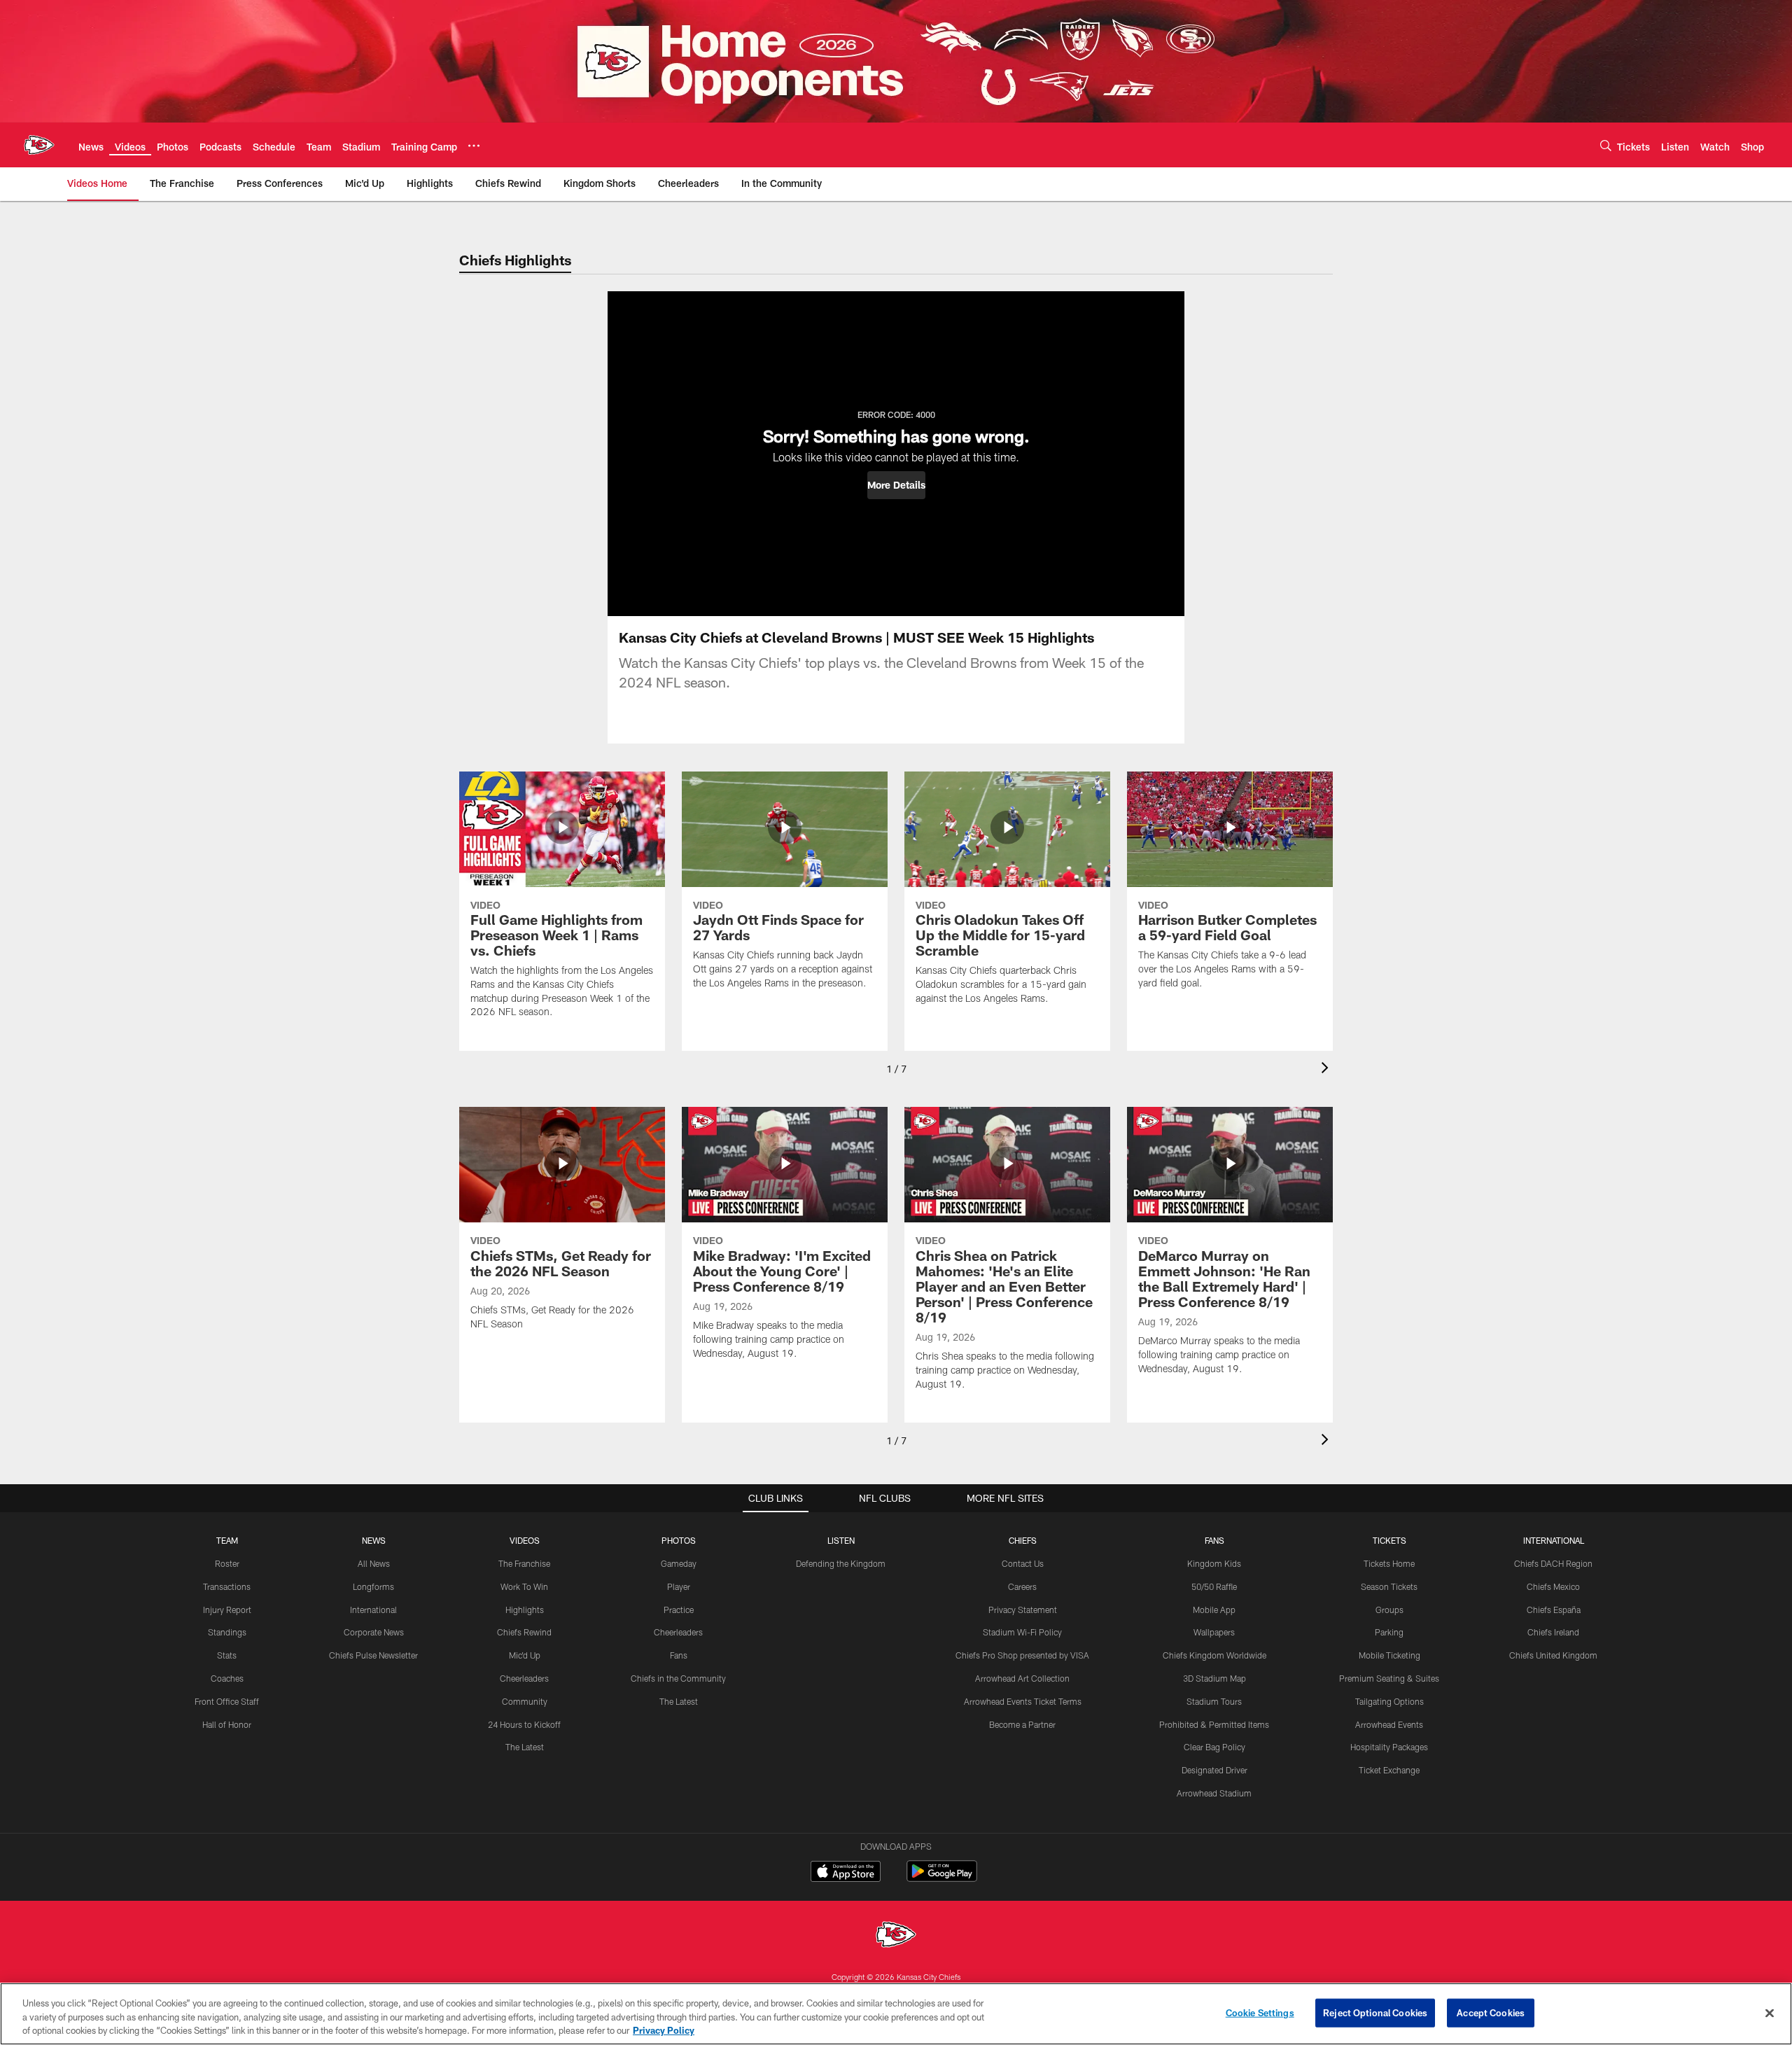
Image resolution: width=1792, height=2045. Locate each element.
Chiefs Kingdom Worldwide (1214, 1655)
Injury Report (227, 1610)
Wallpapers (1214, 1632)
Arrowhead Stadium (1214, 1793)
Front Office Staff (227, 1701)
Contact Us (1023, 1563)
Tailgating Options (1389, 1701)
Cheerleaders (524, 1678)
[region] (896, 2014)
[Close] (1770, 2013)
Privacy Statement (1023, 1610)
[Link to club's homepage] (39, 145)
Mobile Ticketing (1389, 1655)
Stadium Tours (1214, 1701)
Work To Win (524, 1586)
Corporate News (374, 1632)
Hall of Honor (227, 1724)
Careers (1022, 1586)
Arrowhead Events (1389, 1724)
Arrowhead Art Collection (1022, 1678)
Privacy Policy (664, 2030)
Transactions (227, 1586)
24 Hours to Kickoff (524, 1724)
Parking (1389, 1632)
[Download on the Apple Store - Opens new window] (846, 1873)
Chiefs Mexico (1553, 1586)
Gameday (679, 1563)
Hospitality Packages (1389, 1747)
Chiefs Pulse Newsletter (373, 1655)
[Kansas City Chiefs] (896, 1936)
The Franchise (524, 1563)
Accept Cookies (1491, 2012)
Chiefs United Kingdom (1553, 1655)
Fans (679, 1655)
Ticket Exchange (1389, 1770)
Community (525, 1701)
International (373, 1610)
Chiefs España (1554, 1610)
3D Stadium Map (1214, 1678)
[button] (896, 485)
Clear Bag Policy (1214, 1747)
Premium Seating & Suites (1389, 1678)
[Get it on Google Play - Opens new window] (942, 1878)
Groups (1389, 1610)
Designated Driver (1214, 1770)
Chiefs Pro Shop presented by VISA (1022, 1655)
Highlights (525, 1610)
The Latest (525, 1747)
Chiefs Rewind (524, 1632)
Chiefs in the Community (678, 1678)
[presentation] (1327, 1069)
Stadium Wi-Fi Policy (1022, 1632)
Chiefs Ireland (1553, 1632)
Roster (227, 1563)
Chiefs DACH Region (1553, 1563)
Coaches (227, 1678)
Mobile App (1214, 1610)
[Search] (1606, 145)
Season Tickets (1389, 1586)
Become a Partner (1022, 1724)
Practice (679, 1610)
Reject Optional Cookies (1375, 2012)
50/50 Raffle (1214, 1586)
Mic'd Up (525, 1655)
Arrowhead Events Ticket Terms (1023, 1701)
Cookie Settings (1260, 2012)
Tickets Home (1389, 1563)
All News (374, 1563)
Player (679, 1586)
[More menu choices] (474, 146)
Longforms (373, 1586)
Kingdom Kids (1214, 1563)
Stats (227, 1655)
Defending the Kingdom (841, 1563)
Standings (227, 1632)
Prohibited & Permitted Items (1214, 1724)
